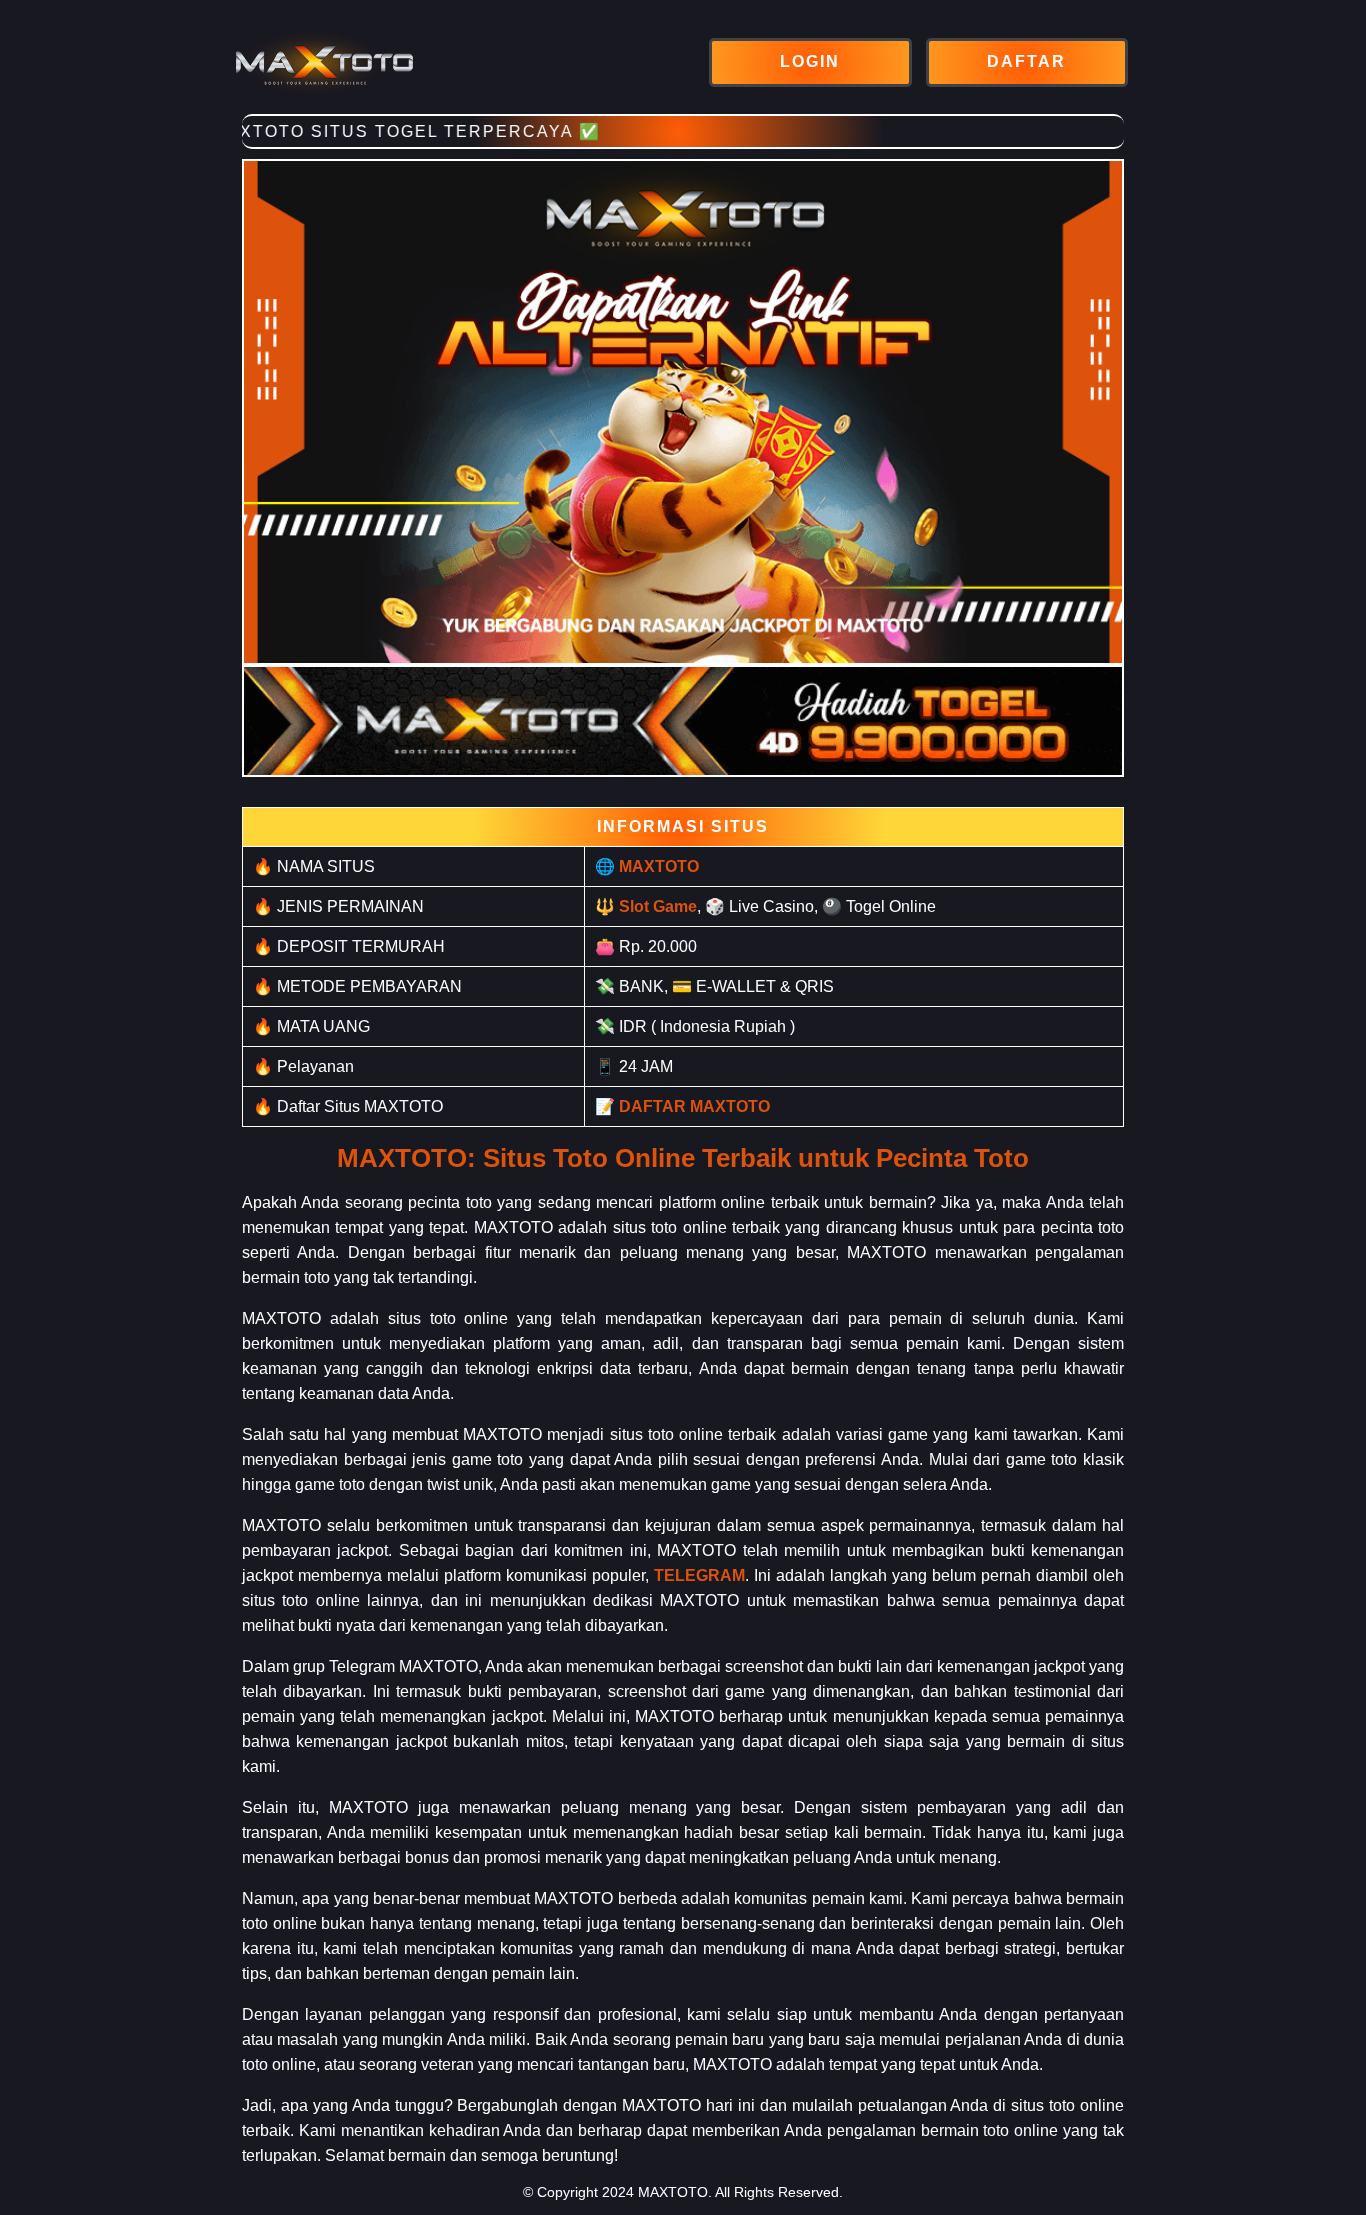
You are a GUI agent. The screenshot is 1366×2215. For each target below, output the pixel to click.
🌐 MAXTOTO (647, 866)
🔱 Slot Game (646, 906)
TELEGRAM (699, 1575)
